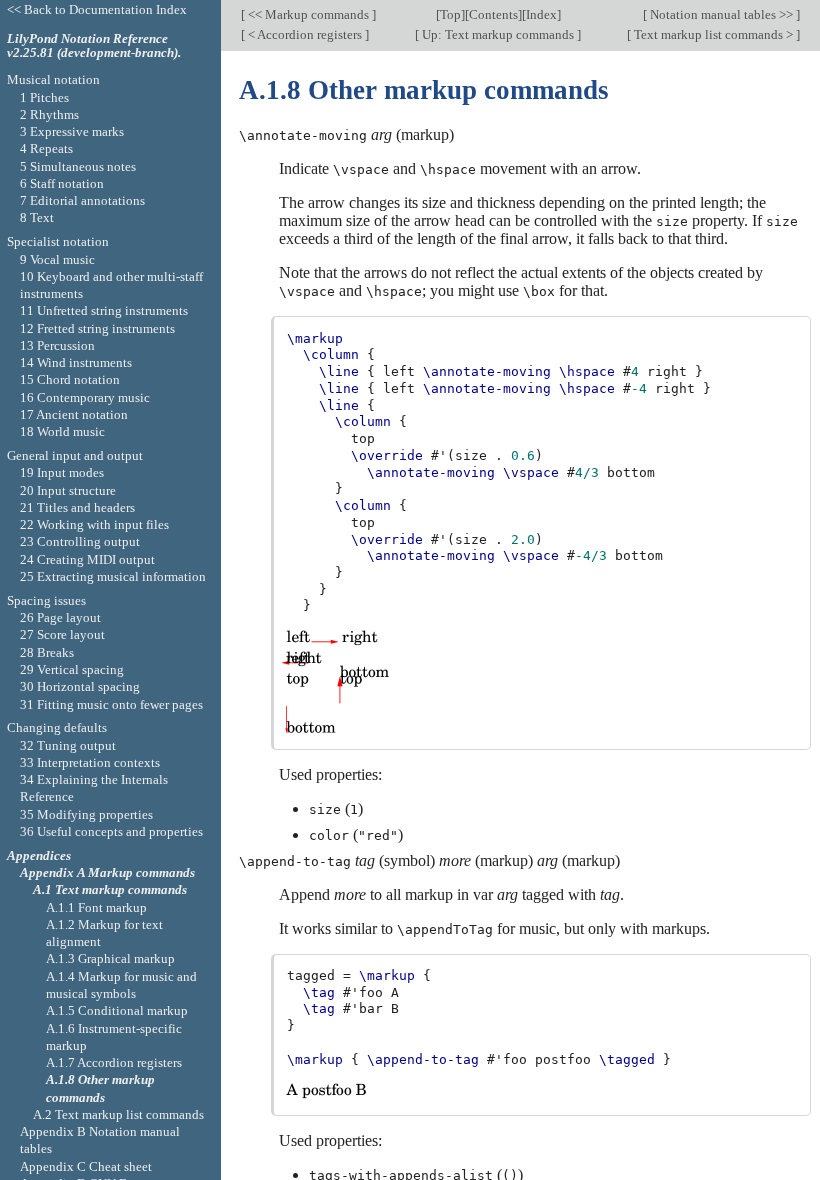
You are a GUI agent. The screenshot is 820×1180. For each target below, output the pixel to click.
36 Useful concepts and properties (111, 831)
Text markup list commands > (713, 34)
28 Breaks (47, 652)
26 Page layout (60, 617)
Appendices (39, 855)
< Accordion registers (305, 34)
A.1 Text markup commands (110, 889)
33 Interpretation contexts (90, 762)
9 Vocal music (57, 259)
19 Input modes (62, 472)
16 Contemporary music (85, 397)
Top (450, 14)
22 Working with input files (94, 524)
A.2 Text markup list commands (118, 1114)
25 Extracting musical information (113, 576)
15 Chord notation (70, 379)
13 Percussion (57, 345)
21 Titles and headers (77, 507)
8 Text (37, 217)
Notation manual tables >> (721, 14)
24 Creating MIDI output (87, 559)
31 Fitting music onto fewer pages (111, 704)
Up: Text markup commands (498, 34)
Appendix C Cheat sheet (86, 1166)
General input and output (75, 455)
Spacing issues (46, 600)
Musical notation (53, 79)
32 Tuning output (68, 745)
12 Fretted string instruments (97, 328)
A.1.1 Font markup (96, 907)
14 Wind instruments (76, 362)
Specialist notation (58, 241)
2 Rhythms (49, 114)
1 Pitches (44, 97)
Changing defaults (57, 727)
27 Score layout (62, 634)
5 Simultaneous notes (78, 166)
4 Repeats (46, 148)
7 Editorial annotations (82, 200)
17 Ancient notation (74, 414)
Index (541, 14)
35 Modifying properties (86, 814)
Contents (493, 14)
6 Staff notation (62, 183)
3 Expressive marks (72, 131)
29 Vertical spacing (72, 669)
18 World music (62, 431)
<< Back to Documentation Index (97, 9)
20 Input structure (68, 490)
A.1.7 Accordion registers (114, 1062)
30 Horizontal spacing (80, 686)
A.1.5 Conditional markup (117, 1010)
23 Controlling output (80, 541)
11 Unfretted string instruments (104, 310)
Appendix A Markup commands (107, 872)
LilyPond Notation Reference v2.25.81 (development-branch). (94, 46)
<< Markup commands (308, 14)
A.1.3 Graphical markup (110, 958)
